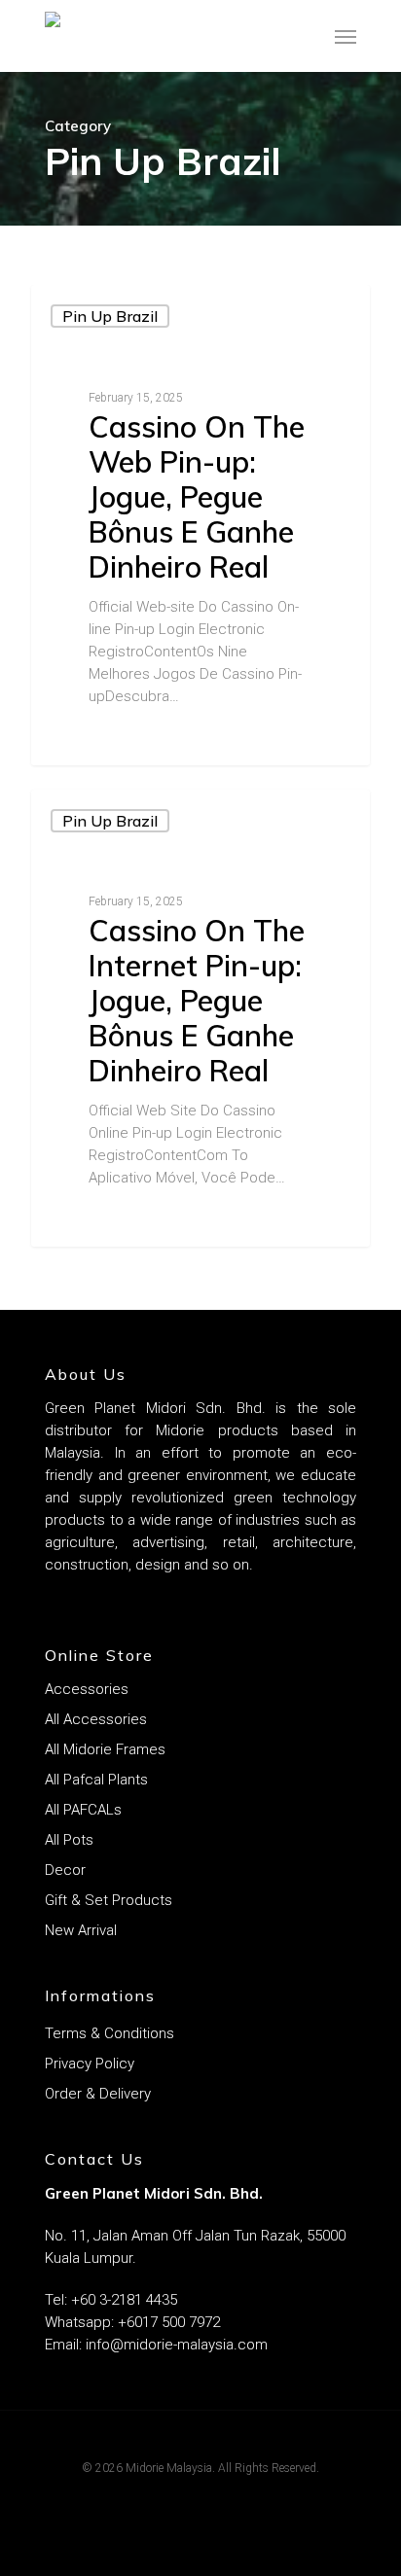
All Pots (69, 1840)
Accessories (87, 1689)
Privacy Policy (90, 2064)
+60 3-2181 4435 (124, 2300)
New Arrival (81, 1930)
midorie (90, 742)
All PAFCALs (83, 1810)
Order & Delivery (98, 2094)
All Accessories (96, 1719)
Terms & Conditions (109, 2033)
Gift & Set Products (109, 1900)
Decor (65, 1870)
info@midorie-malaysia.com (177, 2345)
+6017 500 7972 (167, 2322)
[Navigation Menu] (346, 36)
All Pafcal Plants (96, 1780)
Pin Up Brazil (110, 316)
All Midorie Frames (105, 1749)
